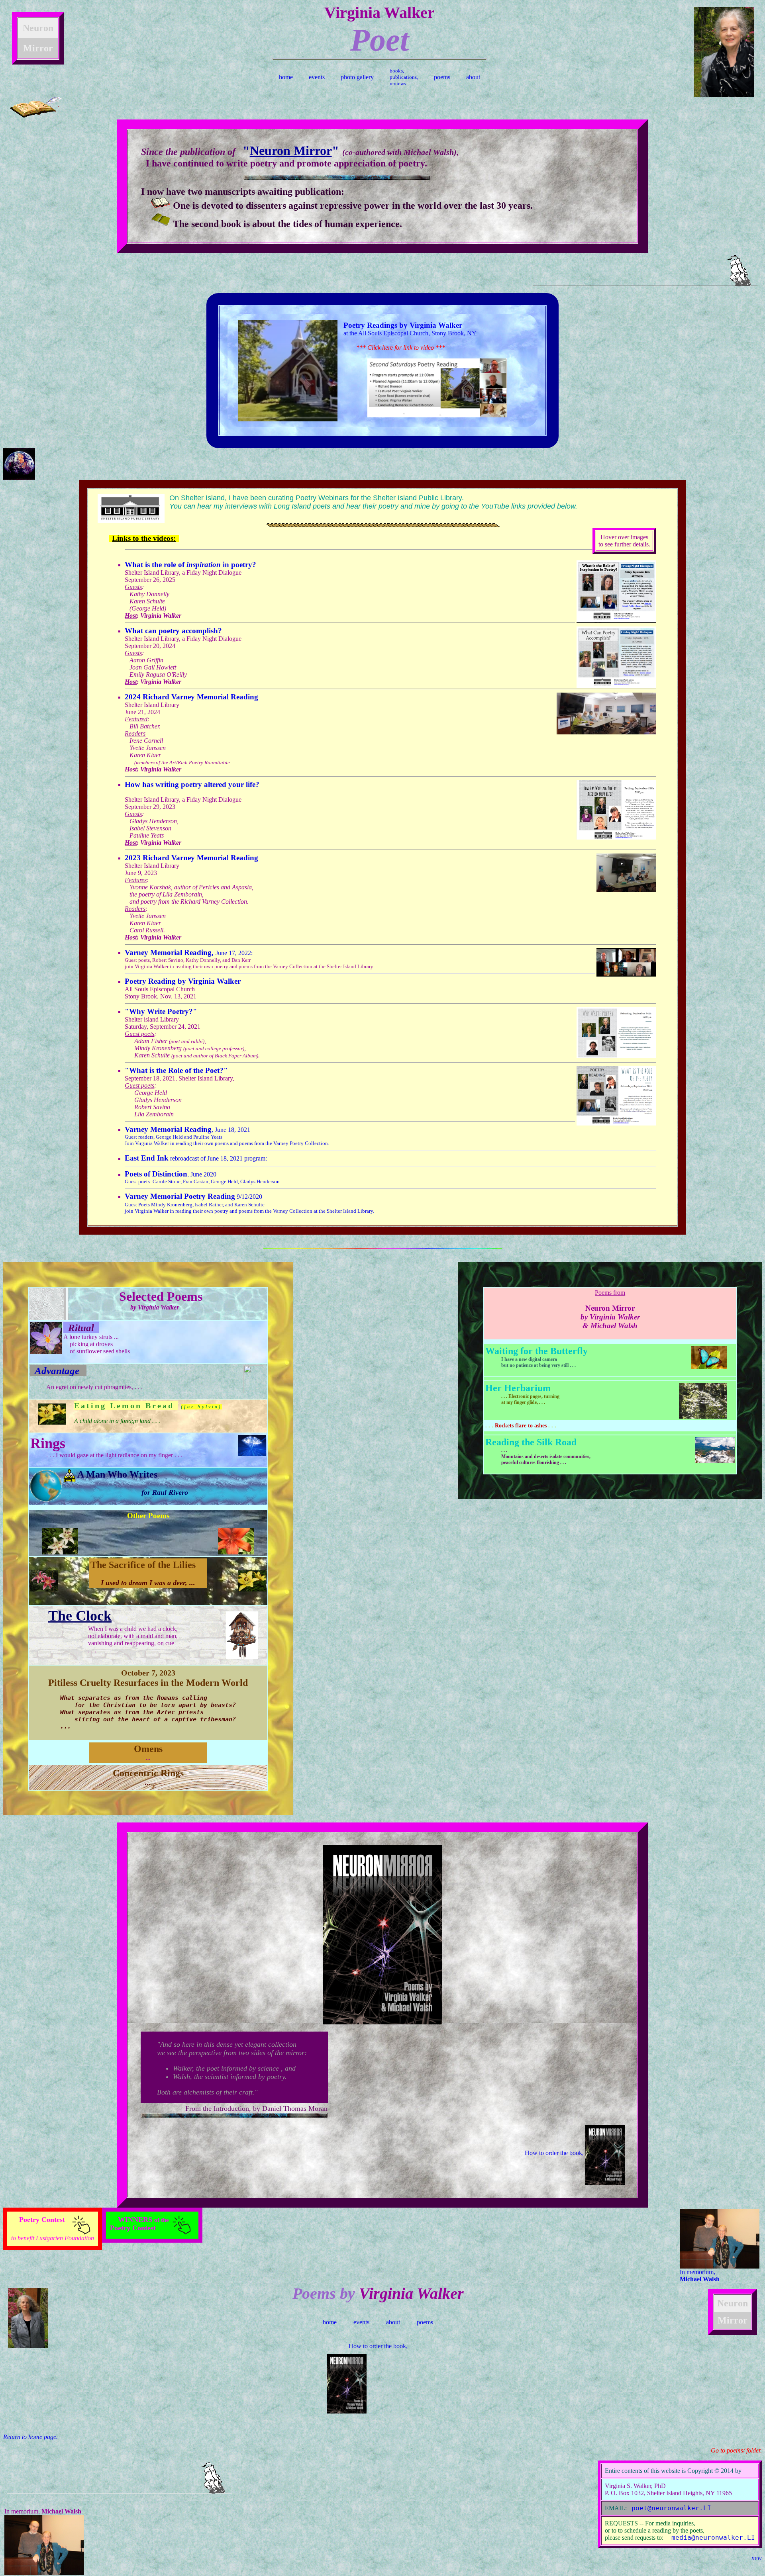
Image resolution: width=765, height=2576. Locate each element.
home (286, 77)
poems (442, 77)
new (757, 2558)
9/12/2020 (249, 1204)
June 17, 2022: (189, 953)
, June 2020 (203, 1178)
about (473, 77)
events (317, 77)
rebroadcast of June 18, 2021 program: (196, 1158)
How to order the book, (555, 2153)
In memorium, (700, 2276)
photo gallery (357, 77)
